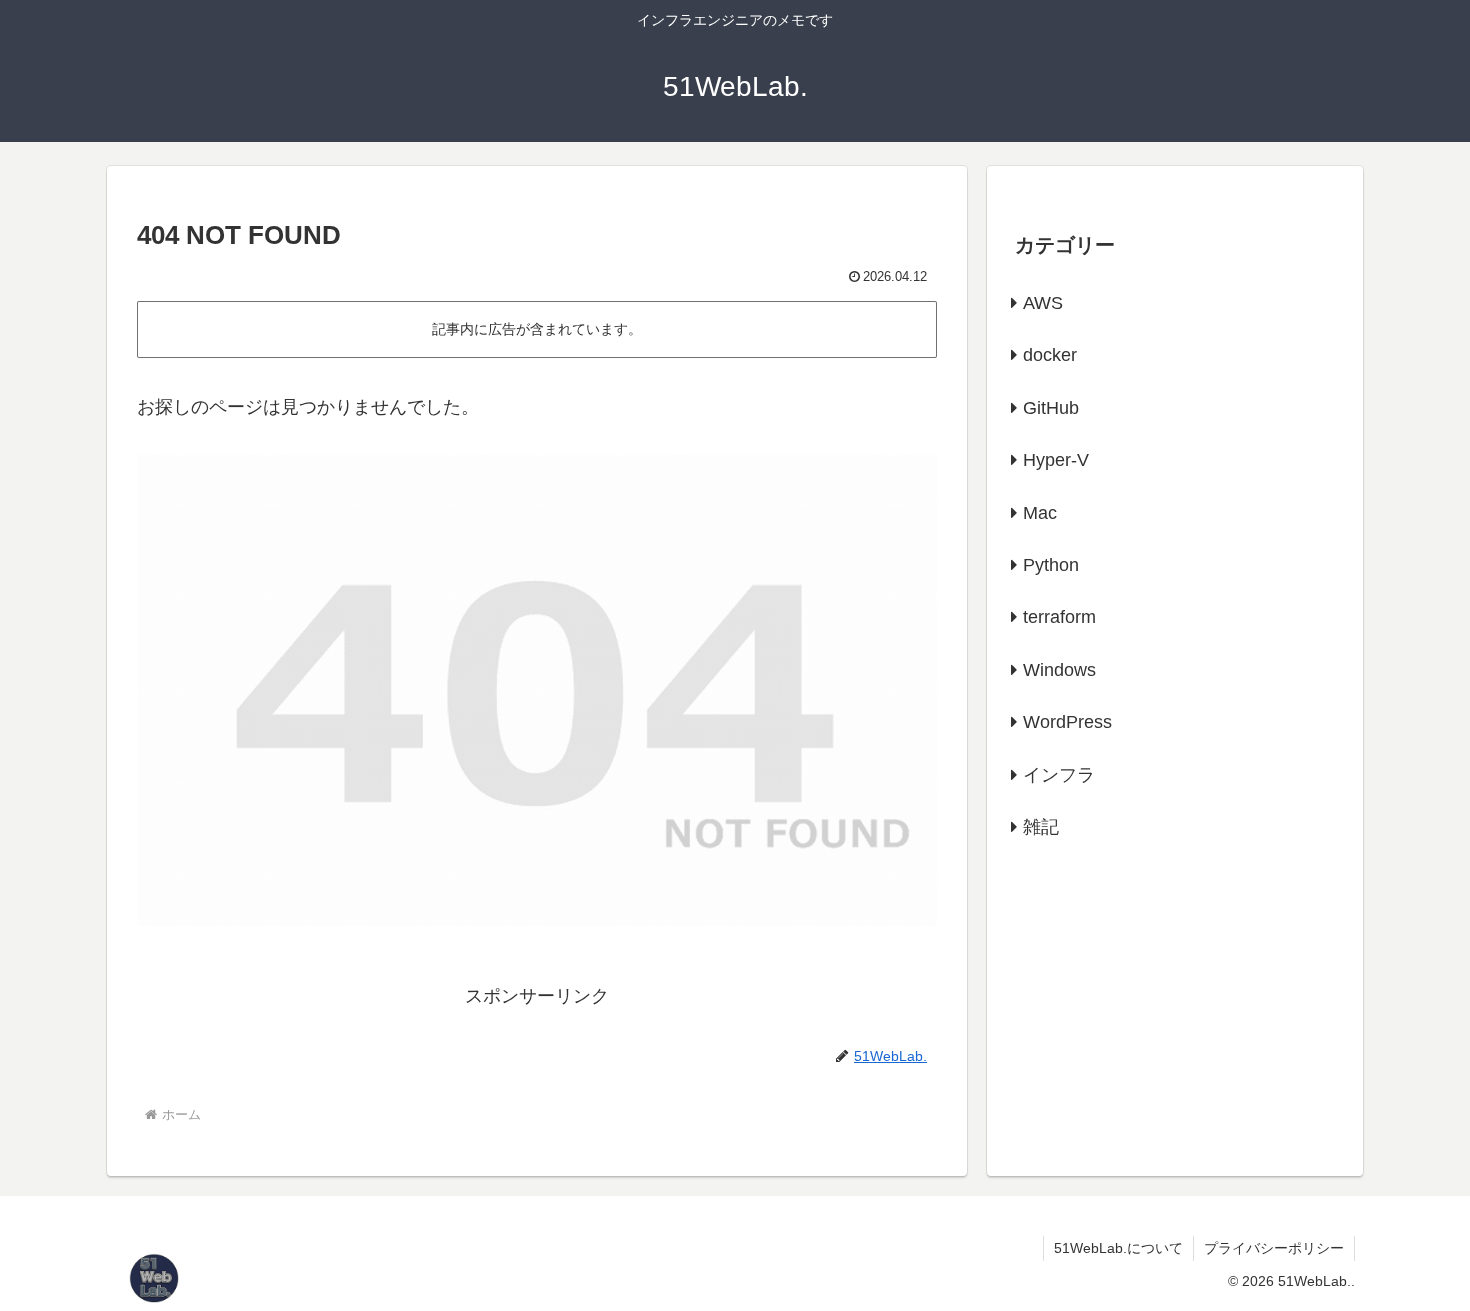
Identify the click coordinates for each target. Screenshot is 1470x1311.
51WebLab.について (1118, 1248)
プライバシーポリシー (1274, 1248)
